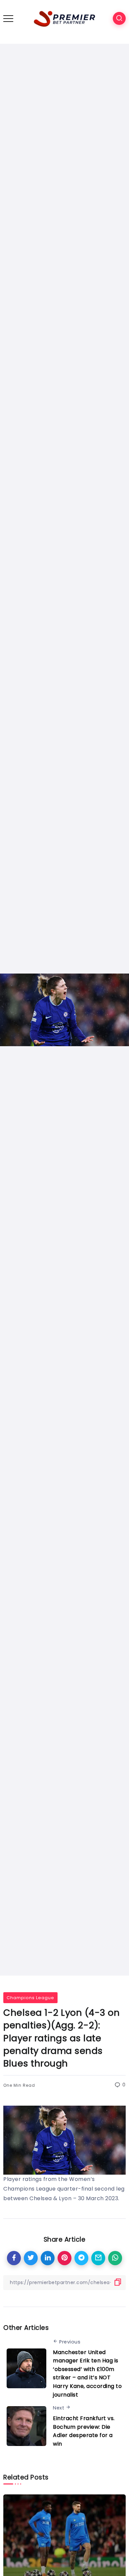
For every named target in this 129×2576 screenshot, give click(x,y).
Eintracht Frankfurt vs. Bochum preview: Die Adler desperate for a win (84, 2431)
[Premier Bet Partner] (64, 18)
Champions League (30, 1998)
